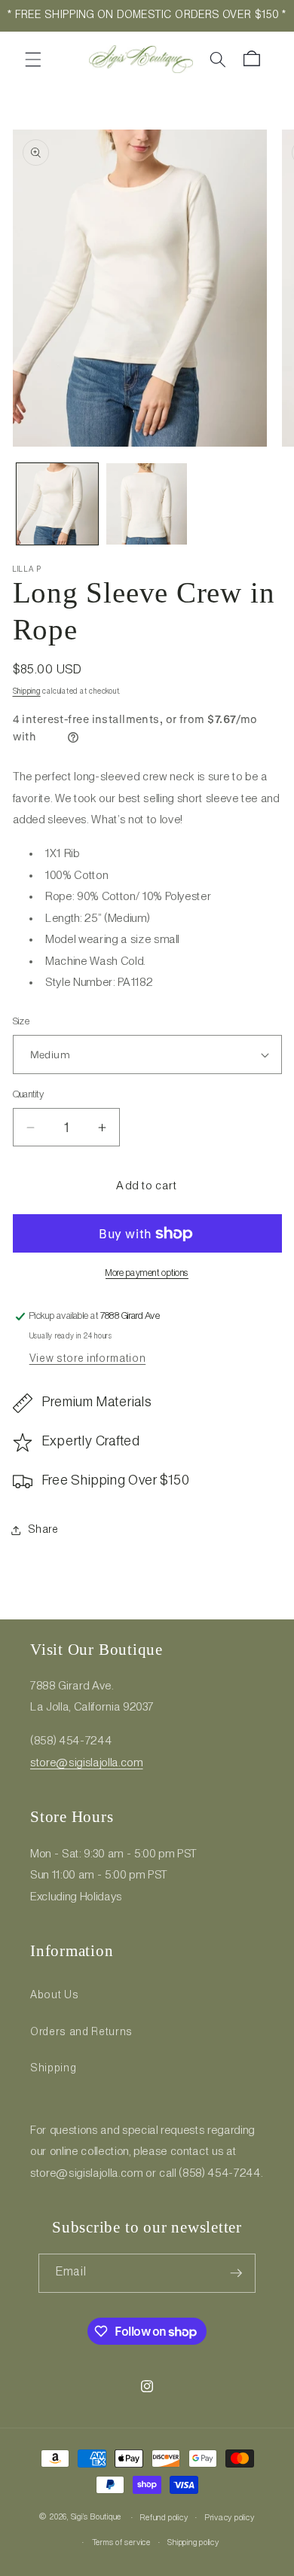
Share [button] (43, 1530)
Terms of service (121, 2543)
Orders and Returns (81, 2032)
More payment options (147, 1273)
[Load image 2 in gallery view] (147, 504)
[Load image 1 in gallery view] (57, 504)
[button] (33, 59)
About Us (54, 1995)
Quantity (29, 1095)
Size (21, 1022)
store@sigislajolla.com (87, 1763)
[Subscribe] (236, 2273)
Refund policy (164, 2518)
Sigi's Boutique (96, 2518)
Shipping (27, 692)
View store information (88, 1359)
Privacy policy (230, 2518)
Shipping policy (193, 2543)
